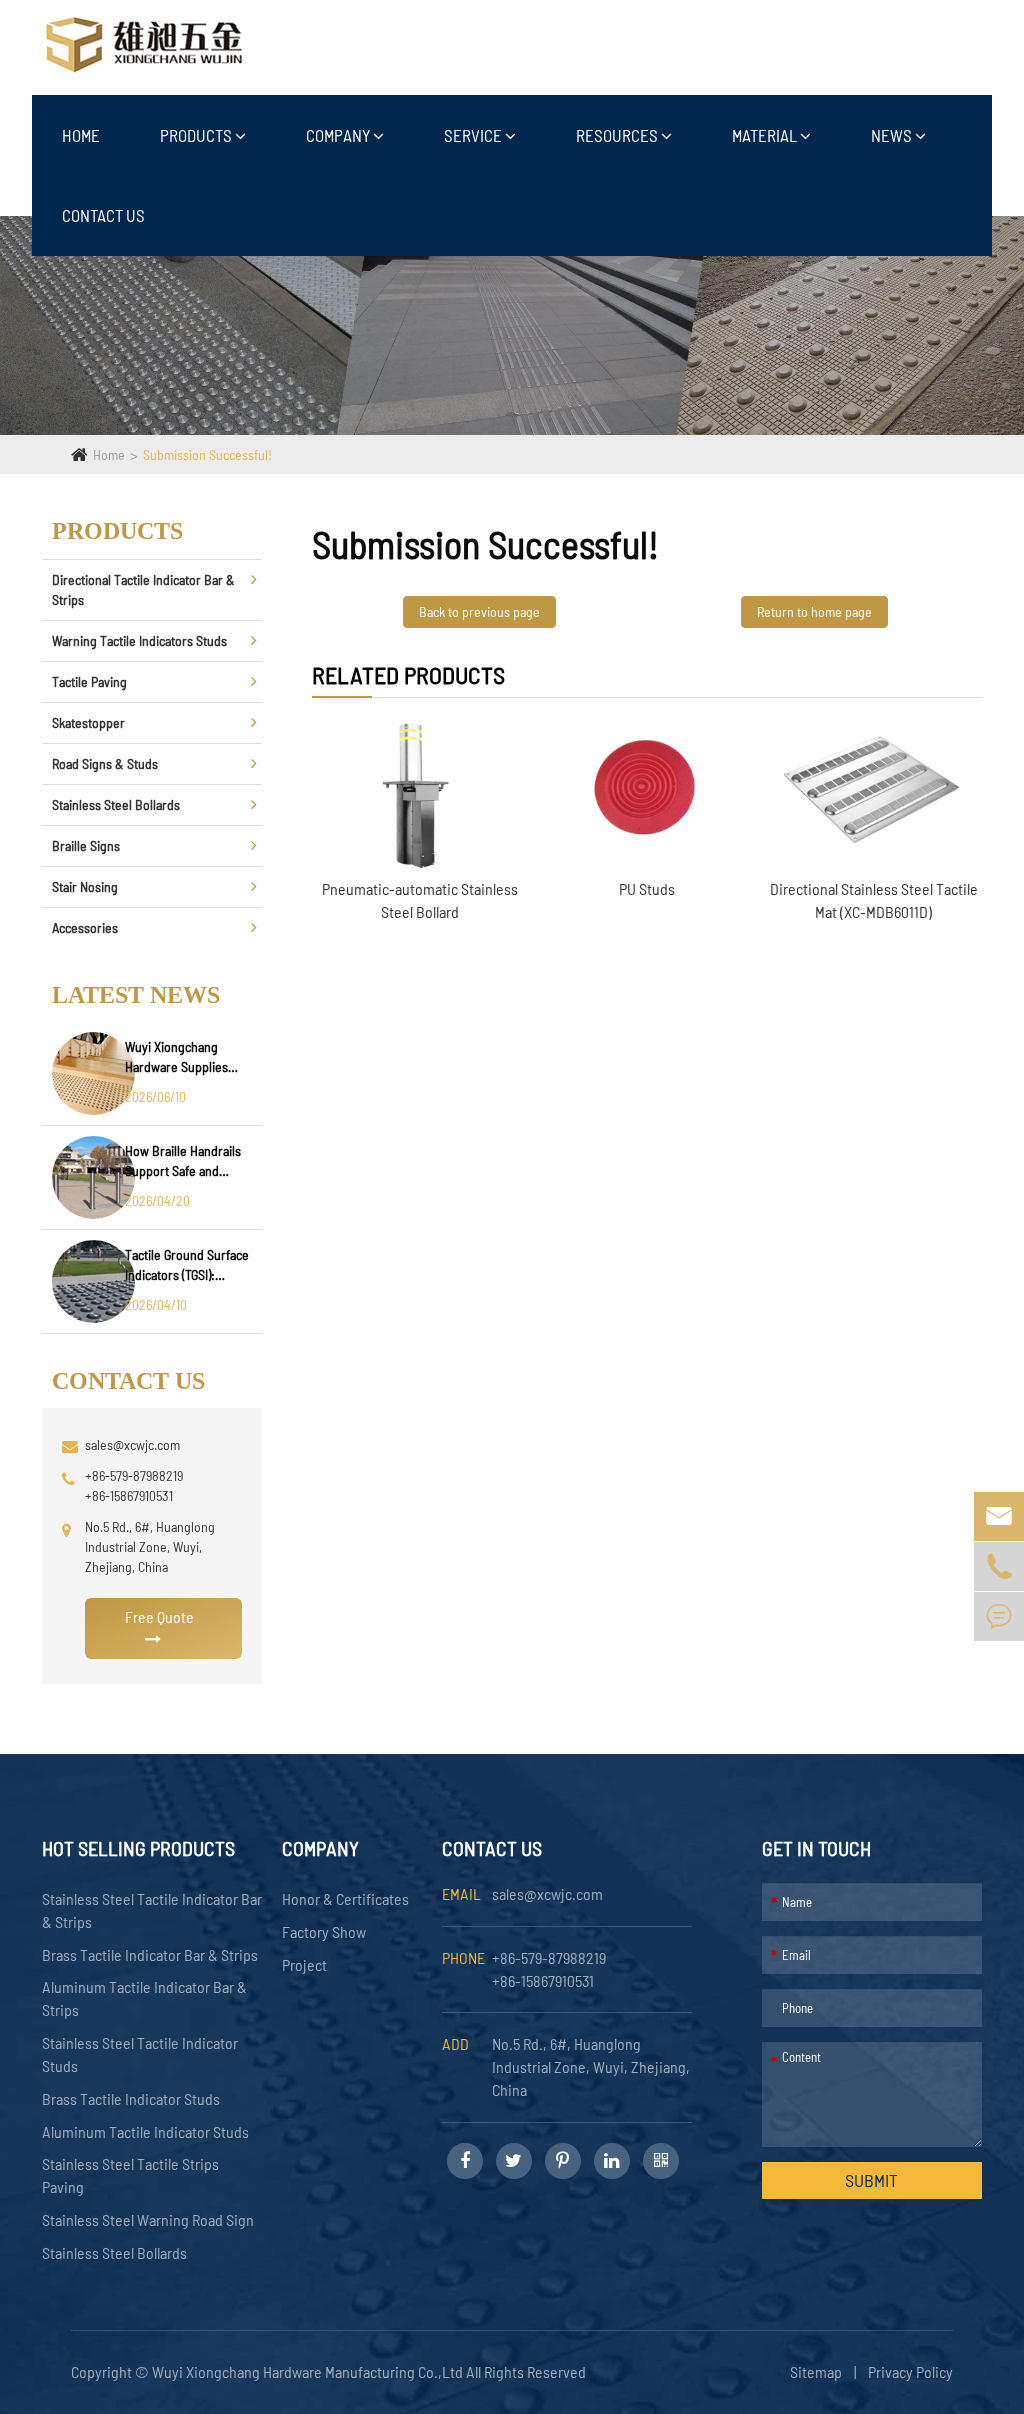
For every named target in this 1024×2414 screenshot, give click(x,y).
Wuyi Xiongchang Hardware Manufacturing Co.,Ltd (309, 2371)
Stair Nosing (85, 886)
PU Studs (647, 888)
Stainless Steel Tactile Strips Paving (130, 2175)
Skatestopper (88, 722)
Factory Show (324, 1931)
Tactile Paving (89, 681)
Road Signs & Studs (105, 763)
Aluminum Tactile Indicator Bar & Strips (144, 1998)
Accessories (85, 927)
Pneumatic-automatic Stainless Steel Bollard (420, 900)
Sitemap (816, 2371)
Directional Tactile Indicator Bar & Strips (143, 589)
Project (304, 1964)
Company (339, 135)
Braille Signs (86, 845)
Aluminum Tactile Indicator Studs (145, 2131)
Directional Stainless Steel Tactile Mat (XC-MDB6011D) (874, 900)
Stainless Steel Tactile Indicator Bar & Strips (152, 1910)
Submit (871, 2180)
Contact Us (103, 215)
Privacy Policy (910, 2371)
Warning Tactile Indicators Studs (139, 640)
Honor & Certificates (345, 1898)
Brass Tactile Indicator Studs (131, 2098)
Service (474, 135)
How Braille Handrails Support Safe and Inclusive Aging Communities (183, 1161)
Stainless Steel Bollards (116, 804)
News (893, 135)
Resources (618, 135)
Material (766, 135)
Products (197, 135)
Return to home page (814, 611)
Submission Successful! (207, 454)
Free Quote (159, 1616)
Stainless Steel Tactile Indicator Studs (140, 2054)
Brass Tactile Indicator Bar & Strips (150, 1954)
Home (81, 135)
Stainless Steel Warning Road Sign (148, 2219)
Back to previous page (479, 611)
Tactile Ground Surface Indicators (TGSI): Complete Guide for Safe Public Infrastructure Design (187, 1265)
